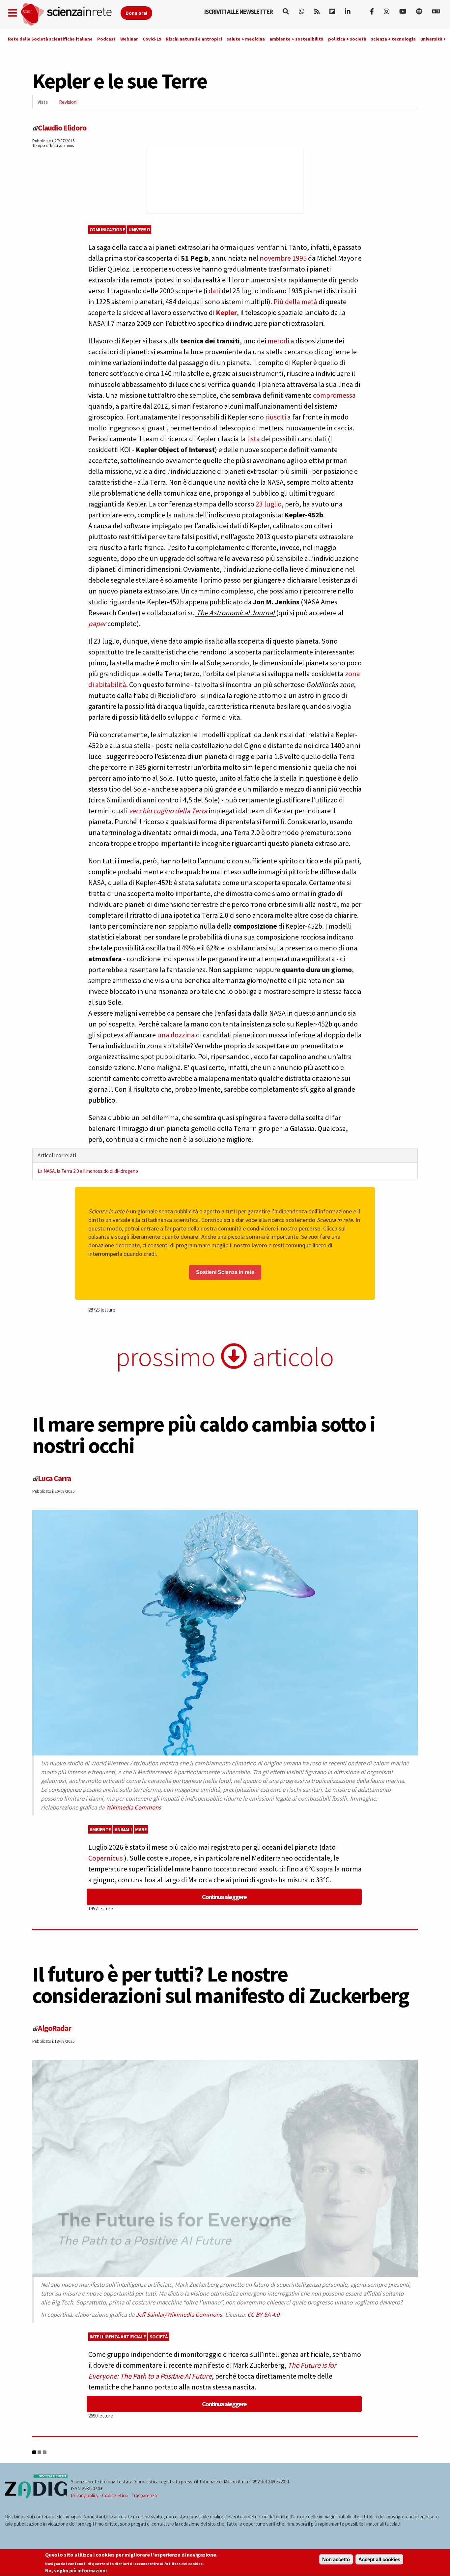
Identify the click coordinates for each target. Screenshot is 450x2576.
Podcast (106, 39)
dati (214, 291)
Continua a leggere (224, 1897)
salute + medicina (246, 39)
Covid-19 (152, 39)
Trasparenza (144, 2495)
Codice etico (115, 2495)
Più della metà (295, 302)
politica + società (347, 39)
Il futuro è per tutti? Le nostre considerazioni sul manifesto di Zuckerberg (221, 1985)
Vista (45, 104)
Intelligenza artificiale (118, 2337)
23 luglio (269, 504)
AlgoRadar (55, 2028)
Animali (123, 1829)
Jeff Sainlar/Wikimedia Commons (179, 2315)
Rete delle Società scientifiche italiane (50, 39)
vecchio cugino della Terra (168, 811)
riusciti (276, 417)
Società (159, 2337)
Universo (139, 230)
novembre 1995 (283, 258)
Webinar (129, 39)
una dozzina (176, 1035)
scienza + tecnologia (393, 39)
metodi (278, 341)
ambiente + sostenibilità (296, 39)
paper (97, 623)
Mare (141, 1829)
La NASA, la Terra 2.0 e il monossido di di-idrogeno (88, 1171)
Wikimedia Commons (133, 1807)
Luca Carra (54, 1478)
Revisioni (68, 102)
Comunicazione (107, 230)
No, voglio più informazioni (76, 2571)
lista (253, 439)
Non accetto (336, 2559)
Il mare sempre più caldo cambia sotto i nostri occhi (204, 1435)
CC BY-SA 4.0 (263, 2315)
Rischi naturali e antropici (194, 39)
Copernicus (106, 1858)
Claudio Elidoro (62, 128)
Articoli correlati (57, 1155)
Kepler (226, 312)
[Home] (70, 15)
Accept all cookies (379, 2559)
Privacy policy (85, 2495)
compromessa (334, 395)
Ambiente (100, 1829)
